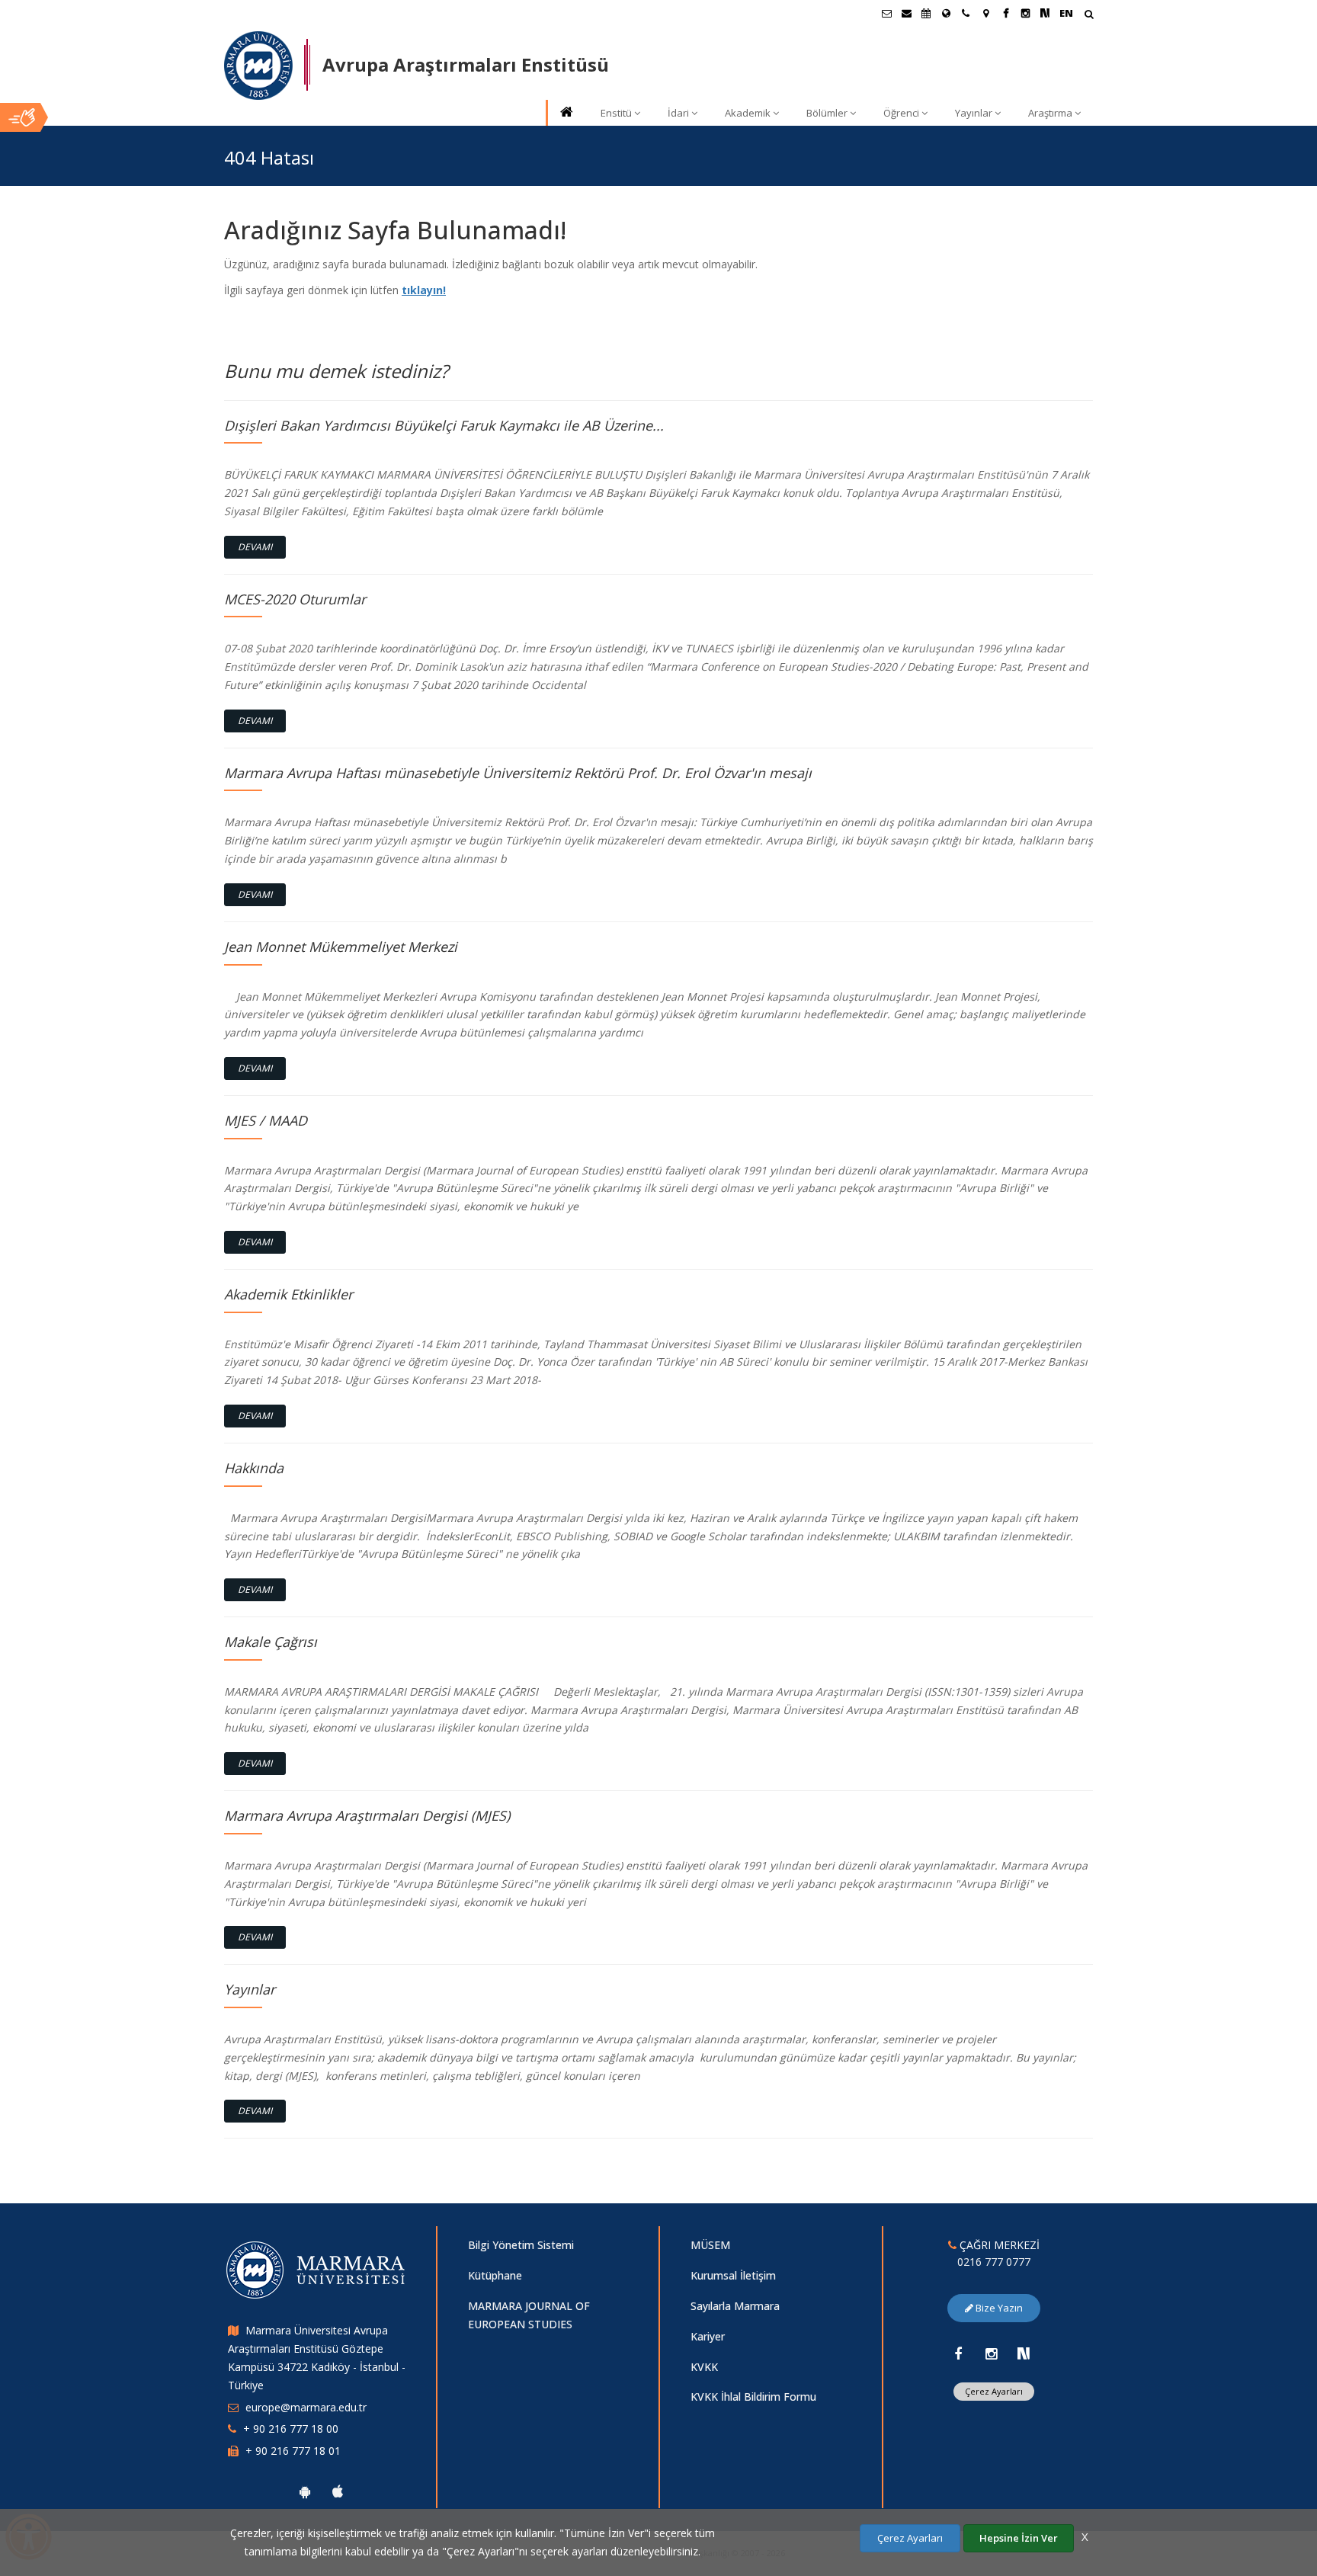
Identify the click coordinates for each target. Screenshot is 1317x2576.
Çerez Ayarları (994, 2391)
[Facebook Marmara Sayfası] (1005, 13)
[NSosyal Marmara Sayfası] (1045, 13)
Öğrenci (901, 113)
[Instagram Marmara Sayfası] (1025, 13)
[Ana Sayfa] (566, 113)
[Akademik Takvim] (926, 13)
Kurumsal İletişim (733, 2275)
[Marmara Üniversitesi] (258, 66)
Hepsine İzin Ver (1019, 2538)
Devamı (255, 547)
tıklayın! (424, 290)
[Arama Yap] (1089, 16)
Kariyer (708, 2336)
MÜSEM (710, 2245)
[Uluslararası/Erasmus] (946, 13)
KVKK (704, 2367)
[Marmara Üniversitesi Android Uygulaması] (305, 2491)
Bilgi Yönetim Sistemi (521, 2245)
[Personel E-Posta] (906, 13)
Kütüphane (495, 2275)
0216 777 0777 (994, 2262)
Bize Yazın (998, 2308)
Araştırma (1050, 113)
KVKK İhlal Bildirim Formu (753, 2397)
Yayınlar (974, 113)
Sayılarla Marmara (735, 2306)
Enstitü (616, 113)
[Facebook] (958, 2353)
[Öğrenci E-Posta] (886, 13)
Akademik (748, 113)
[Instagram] (991, 2353)
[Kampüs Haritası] (985, 13)
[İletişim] (966, 13)
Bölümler (827, 113)
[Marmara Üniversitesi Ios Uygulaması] (338, 2491)
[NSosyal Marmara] (1024, 2353)
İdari (678, 113)
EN (1066, 13)
